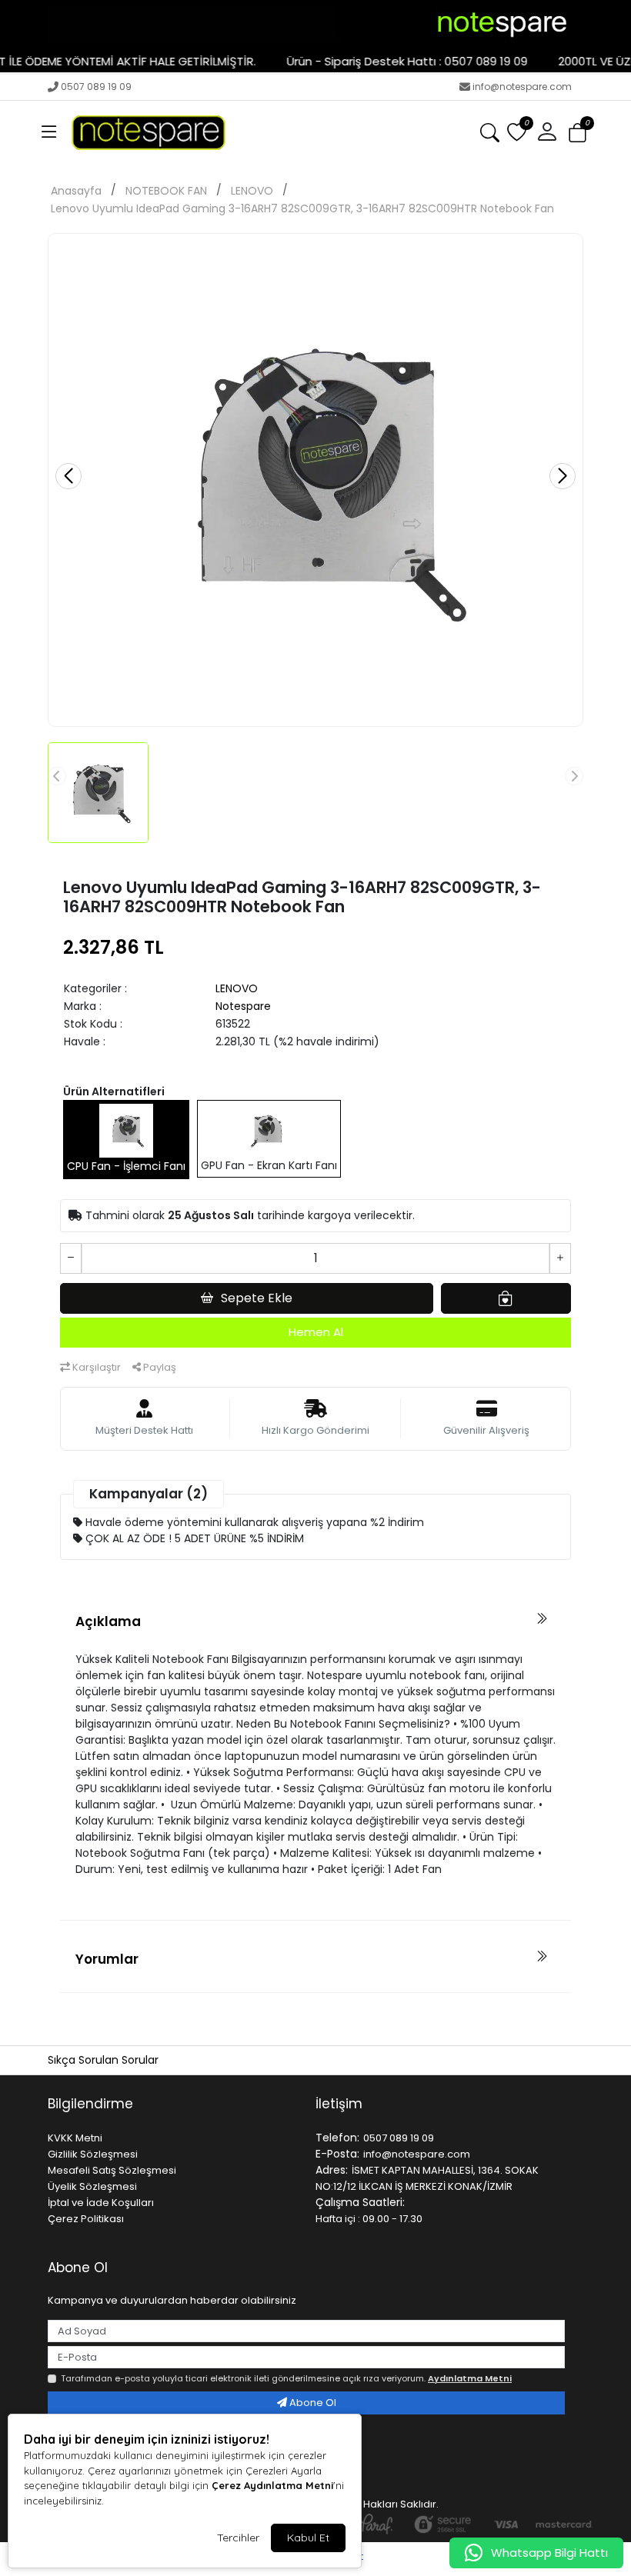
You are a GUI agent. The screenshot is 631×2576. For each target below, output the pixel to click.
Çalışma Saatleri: (360, 2202)
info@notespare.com (522, 87)
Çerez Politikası (86, 2219)
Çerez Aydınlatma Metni (272, 2485)
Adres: (332, 2170)
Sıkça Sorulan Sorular (103, 2060)
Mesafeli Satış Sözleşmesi (112, 2170)
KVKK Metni (75, 2138)
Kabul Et (308, 2538)
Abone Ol (312, 2403)
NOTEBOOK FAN (166, 191)
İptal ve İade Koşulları (101, 2203)
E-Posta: (337, 2154)
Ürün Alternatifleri (114, 1091)
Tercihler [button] (238, 2538)
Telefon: (337, 2138)
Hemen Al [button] (316, 1332)
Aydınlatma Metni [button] (470, 2378)
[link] (315, 25)
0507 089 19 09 (96, 87)
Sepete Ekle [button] (257, 1298)
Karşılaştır (95, 1367)
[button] (49, 132)
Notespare (243, 1006)
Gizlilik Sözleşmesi (93, 2154)
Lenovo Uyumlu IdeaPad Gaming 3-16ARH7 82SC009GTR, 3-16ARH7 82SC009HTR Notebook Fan (302, 208)
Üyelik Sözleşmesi (92, 2186)
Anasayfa (76, 191)
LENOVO (252, 191)
